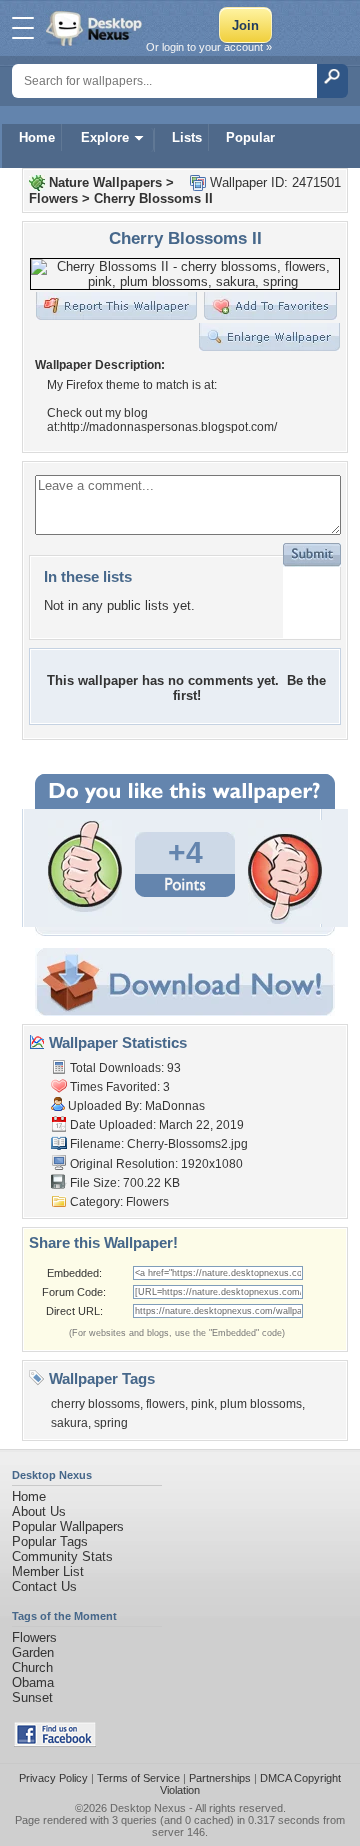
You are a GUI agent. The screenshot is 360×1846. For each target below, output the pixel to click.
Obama (33, 1682)
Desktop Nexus (148, 1808)
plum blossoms (261, 1404)
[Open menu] (23, 28)
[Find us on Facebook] (55, 1742)
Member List (48, 1571)
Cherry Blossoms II (153, 198)
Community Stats (62, 1556)
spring (111, 1423)
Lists (187, 137)
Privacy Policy (53, 1778)
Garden (33, 1652)
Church (32, 1667)
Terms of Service (138, 1778)
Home (37, 137)
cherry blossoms (95, 1404)
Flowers (53, 198)
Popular (250, 137)
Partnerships (220, 1778)
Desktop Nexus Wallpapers (96, 28)
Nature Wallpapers (105, 182)
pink (202, 1404)
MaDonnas (175, 1106)
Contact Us (44, 1586)
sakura (69, 1423)
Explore (105, 137)
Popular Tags (50, 1541)
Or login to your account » (209, 47)
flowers (165, 1404)
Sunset (32, 1697)
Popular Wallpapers (68, 1526)
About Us (39, 1511)
